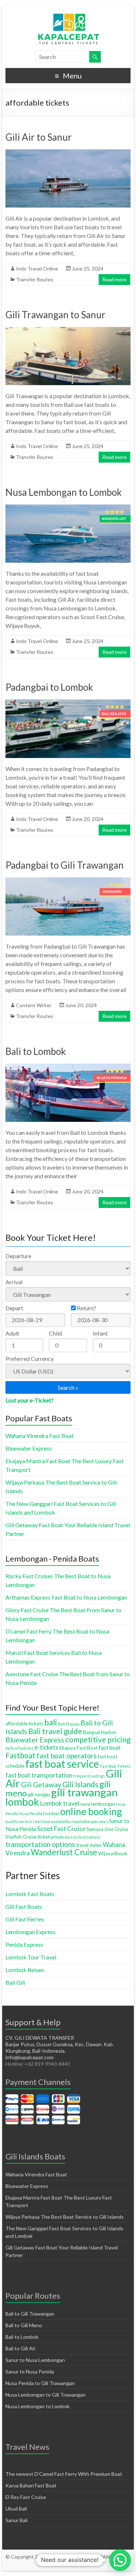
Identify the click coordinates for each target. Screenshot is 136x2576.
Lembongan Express (30, 1932)
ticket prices (51, 1837)
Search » (68, 1387)
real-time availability (52, 1821)
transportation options (40, 1844)
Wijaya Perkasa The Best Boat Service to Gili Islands (65, 2217)
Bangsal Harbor (100, 1732)
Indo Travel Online (37, 269)
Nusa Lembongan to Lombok (64, 492)
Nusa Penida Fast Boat (39, 1813)
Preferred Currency (30, 1359)
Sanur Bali (17, 2520)
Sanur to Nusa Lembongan (35, 2360)
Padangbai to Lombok (49, 687)
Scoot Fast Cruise (61, 1829)
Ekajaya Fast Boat (79, 1748)
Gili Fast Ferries (25, 1919)
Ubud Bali (16, 2509)
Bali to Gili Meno (24, 2325)
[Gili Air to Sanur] (68, 153)
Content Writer (34, 1005)
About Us (61, 2564)
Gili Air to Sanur (39, 137)
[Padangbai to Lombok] (68, 703)
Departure (18, 1256)
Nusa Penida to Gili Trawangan (40, 2383)
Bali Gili (15, 1982)
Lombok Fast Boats (30, 1894)
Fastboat (20, 1755)
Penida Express (24, 1944)
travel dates (89, 1845)
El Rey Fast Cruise (26, 2497)
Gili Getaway (41, 1785)
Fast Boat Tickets (115, 1766)
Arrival (14, 1282)
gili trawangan (85, 1792)
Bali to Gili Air (20, 2348)
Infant (100, 1333)
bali (51, 1722)
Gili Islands (80, 1784)
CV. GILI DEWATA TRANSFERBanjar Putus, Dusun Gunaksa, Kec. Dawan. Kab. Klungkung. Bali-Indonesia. (60, 2044)
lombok (22, 1802)
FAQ (79, 2564)
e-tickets (46, 1747)
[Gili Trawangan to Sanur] (68, 330)
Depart (14, 1308)
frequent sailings (89, 1776)
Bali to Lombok (36, 1051)
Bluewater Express (29, 1448)
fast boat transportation (39, 1775)
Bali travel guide (55, 1731)
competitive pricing (98, 1740)
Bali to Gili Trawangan (30, 2314)
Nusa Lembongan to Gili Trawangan (46, 2395)
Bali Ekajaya (69, 1724)
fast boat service (62, 1764)
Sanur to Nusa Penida (30, 2371)
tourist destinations (83, 1837)
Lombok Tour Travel (31, 1957)
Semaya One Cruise (107, 1829)
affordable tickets (24, 1724)
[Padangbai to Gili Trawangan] (68, 881)
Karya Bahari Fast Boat (31, 2485)
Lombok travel (60, 1803)
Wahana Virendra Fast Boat (40, 1436)
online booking (91, 1811)
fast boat (110, 1747)
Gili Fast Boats (24, 1906)
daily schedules (19, 1748)
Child (55, 1333)
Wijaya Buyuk (113, 1853)
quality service (19, 1821)
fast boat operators (67, 1756)
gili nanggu (39, 1794)
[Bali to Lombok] (68, 1067)
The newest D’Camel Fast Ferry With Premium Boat (64, 2474)
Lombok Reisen (25, 1970)
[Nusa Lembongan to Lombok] (68, 508)
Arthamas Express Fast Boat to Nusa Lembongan (66, 1597)
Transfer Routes (35, 279)
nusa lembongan (98, 1804)
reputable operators (90, 1821)
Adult (12, 1333)
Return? (86, 1308)
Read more (114, 279)
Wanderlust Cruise (64, 1852)
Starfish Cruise (21, 1837)
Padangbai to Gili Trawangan (65, 865)
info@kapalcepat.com (30, 2057)
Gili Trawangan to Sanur (55, 315)
